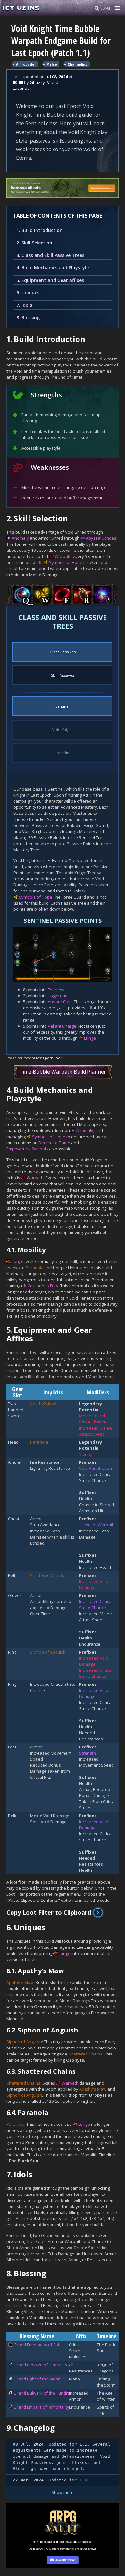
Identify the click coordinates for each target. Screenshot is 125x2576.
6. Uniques (28, 293)
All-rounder (26, 64)
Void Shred (76, 532)
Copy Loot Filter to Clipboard (49, 1912)
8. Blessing (28, 317)
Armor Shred (51, 538)
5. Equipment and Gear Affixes (50, 280)
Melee (52, 64)
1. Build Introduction (39, 230)
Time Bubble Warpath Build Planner (63, 1072)
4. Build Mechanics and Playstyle (53, 268)
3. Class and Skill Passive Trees (50, 255)
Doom (65, 2048)
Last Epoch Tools (49, 1058)
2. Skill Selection (34, 243)
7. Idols (24, 305)
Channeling (78, 64)
